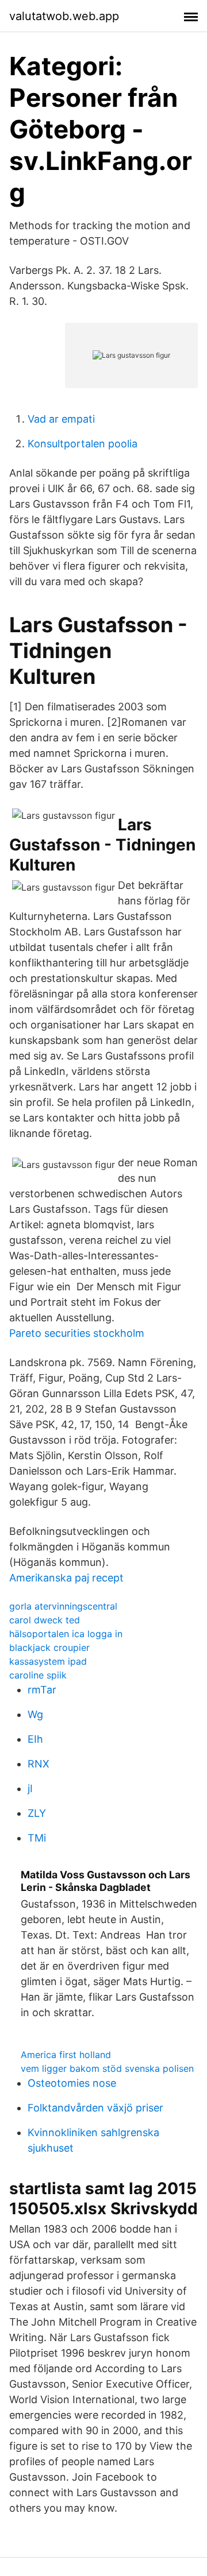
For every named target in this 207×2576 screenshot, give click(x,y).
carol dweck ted (45, 1620)
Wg (35, 1714)
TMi (37, 1838)
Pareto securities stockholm (77, 1333)
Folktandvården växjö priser (95, 2108)
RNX (39, 1764)
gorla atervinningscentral (63, 1606)
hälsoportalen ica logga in (66, 1634)
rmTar (42, 1690)
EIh (35, 1739)
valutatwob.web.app (64, 16)
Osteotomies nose (72, 2083)
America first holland (66, 2055)
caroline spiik (38, 1675)
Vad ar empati (61, 419)
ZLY (37, 1813)
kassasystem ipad (48, 1661)
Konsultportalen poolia (83, 444)
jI (30, 1788)
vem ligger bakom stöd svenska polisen (107, 2068)
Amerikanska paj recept (66, 1578)
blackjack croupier (49, 1647)
